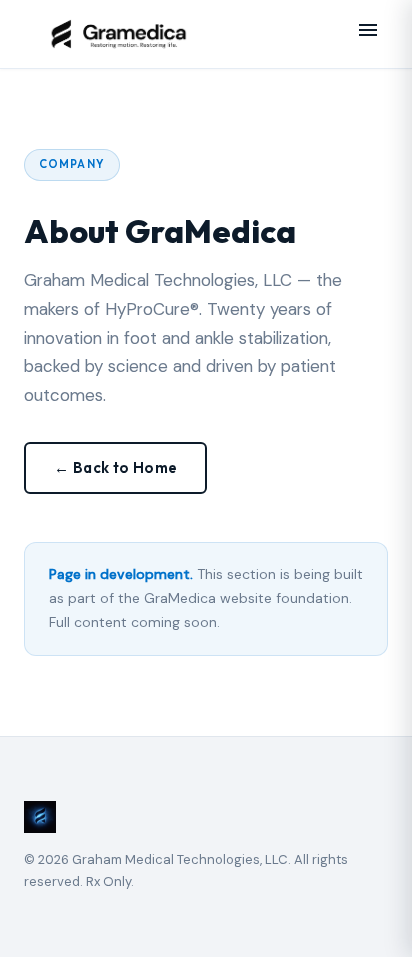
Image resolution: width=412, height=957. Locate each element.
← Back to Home (115, 467)
